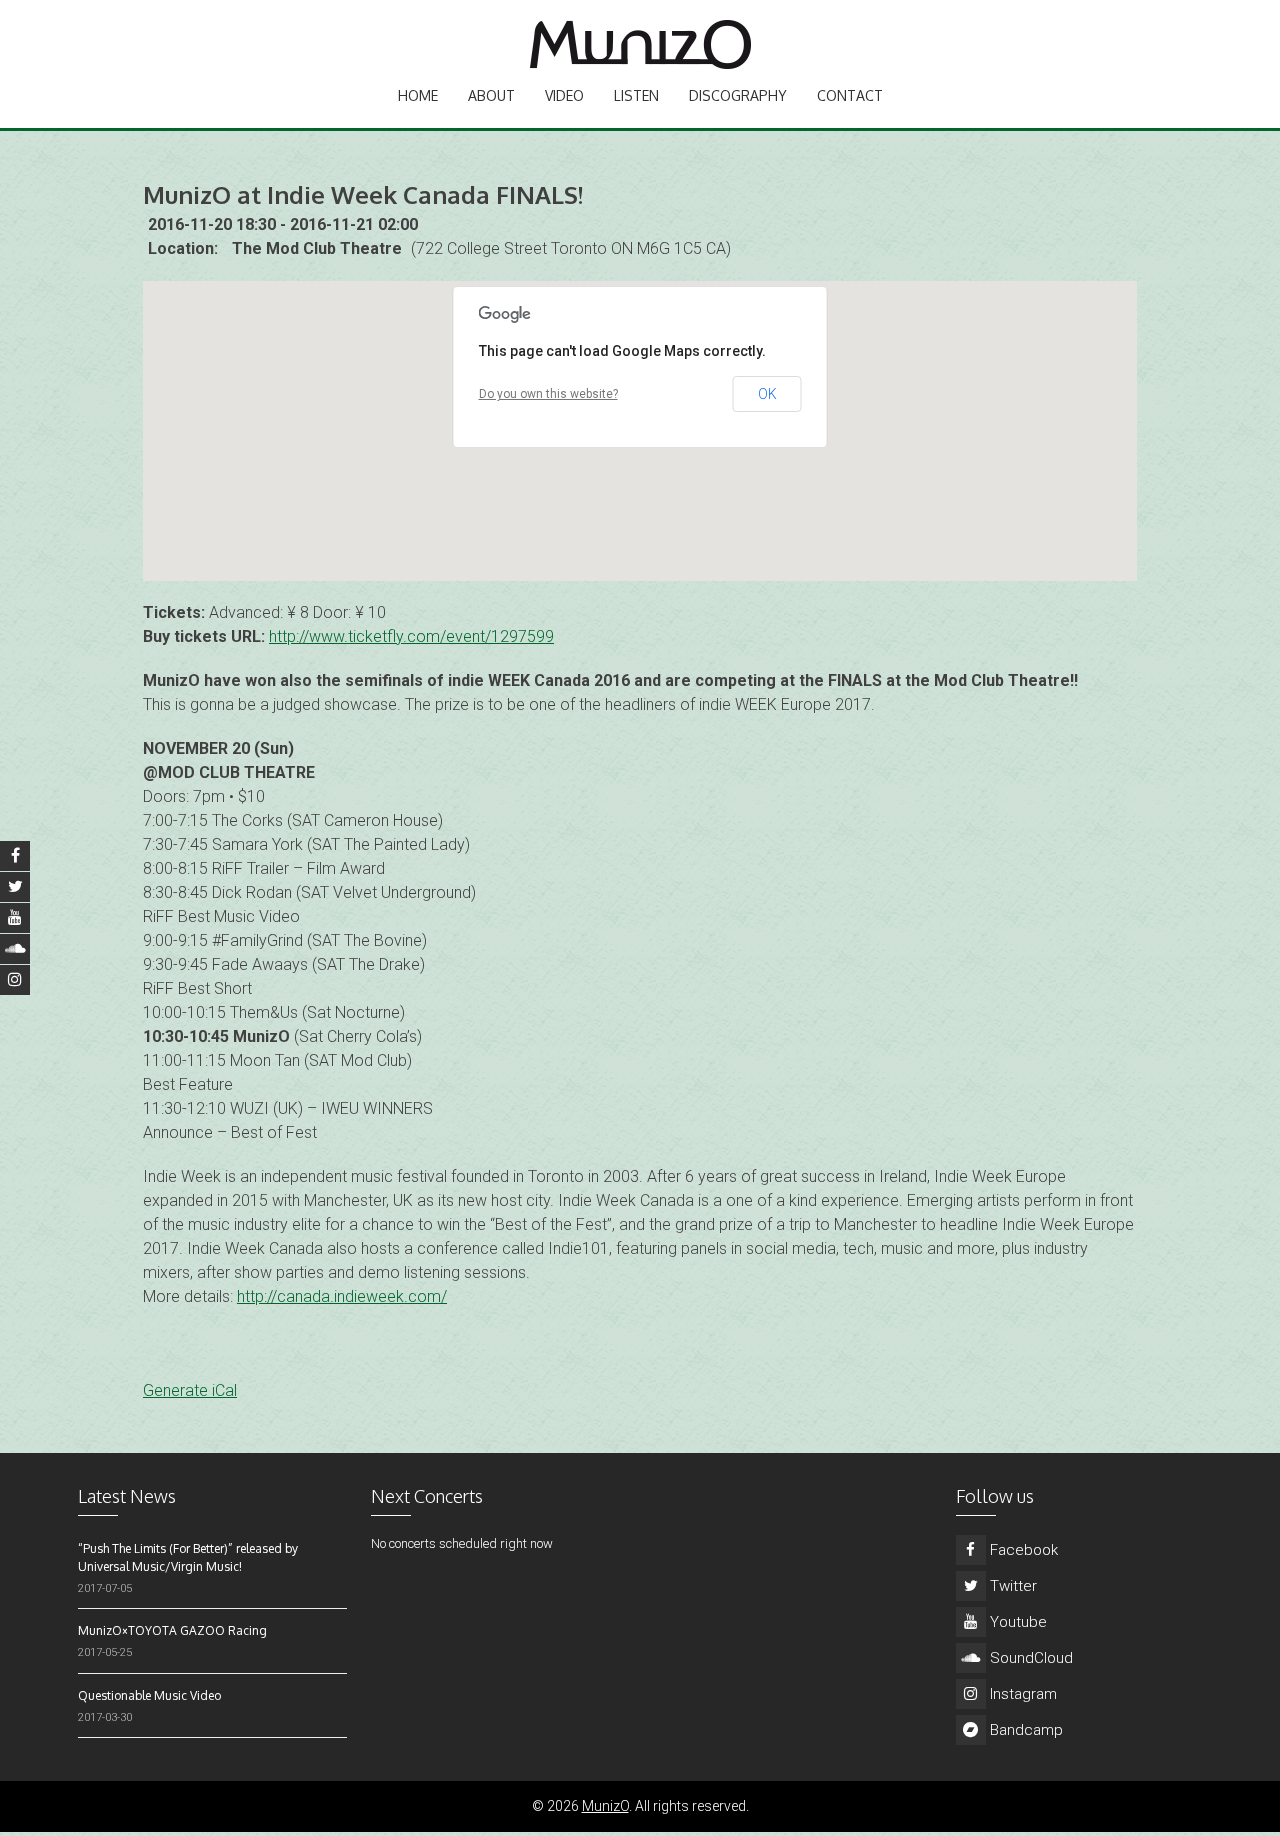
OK (767, 394)
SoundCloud (1029, 1658)
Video (564, 95)
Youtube (1016, 1622)
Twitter (1011, 1586)
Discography (738, 95)
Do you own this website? (548, 394)
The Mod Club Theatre (317, 248)
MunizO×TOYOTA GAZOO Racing (172, 1630)
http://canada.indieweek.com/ (342, 1296)
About (491, 95)
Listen (636, 95)
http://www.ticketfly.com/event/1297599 (411, 636)
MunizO (605, 1806)
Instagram (1021, 1694)
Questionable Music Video (149, 1695)
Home (418, 95)
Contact (850, 95)
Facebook (1022, 1550)
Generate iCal (190, 1390)
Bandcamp (1024, 1730)
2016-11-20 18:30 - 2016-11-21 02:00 (283, 224)
